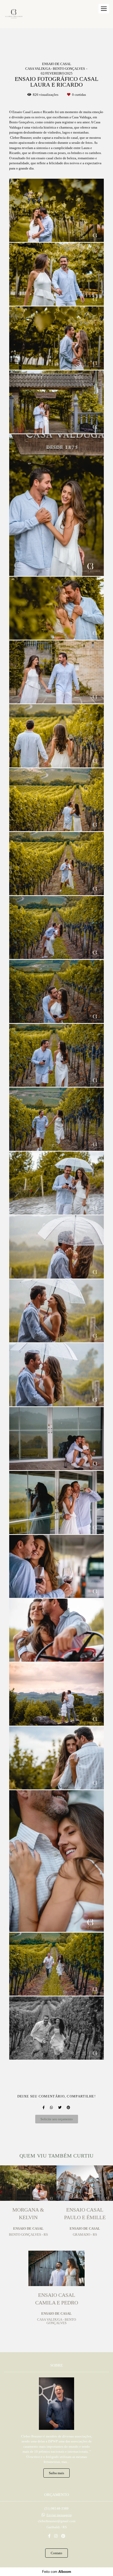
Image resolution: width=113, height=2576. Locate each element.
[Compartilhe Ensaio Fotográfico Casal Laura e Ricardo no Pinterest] (68, 2108)
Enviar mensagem (59, 2515)
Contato (56, 2553)
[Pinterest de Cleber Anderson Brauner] (63, 2536)
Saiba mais (56, 2473)
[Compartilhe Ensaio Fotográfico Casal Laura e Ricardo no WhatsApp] (51, 2108)
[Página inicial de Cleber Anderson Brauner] (14, 14)
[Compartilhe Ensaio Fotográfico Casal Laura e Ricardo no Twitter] (60, 2108)
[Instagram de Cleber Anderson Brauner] (56, 2536)
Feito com (57, 2572)
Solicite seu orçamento (57, 2119)
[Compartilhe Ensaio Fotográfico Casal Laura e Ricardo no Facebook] (44, 2108)
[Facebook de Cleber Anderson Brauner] (49, 2536)
